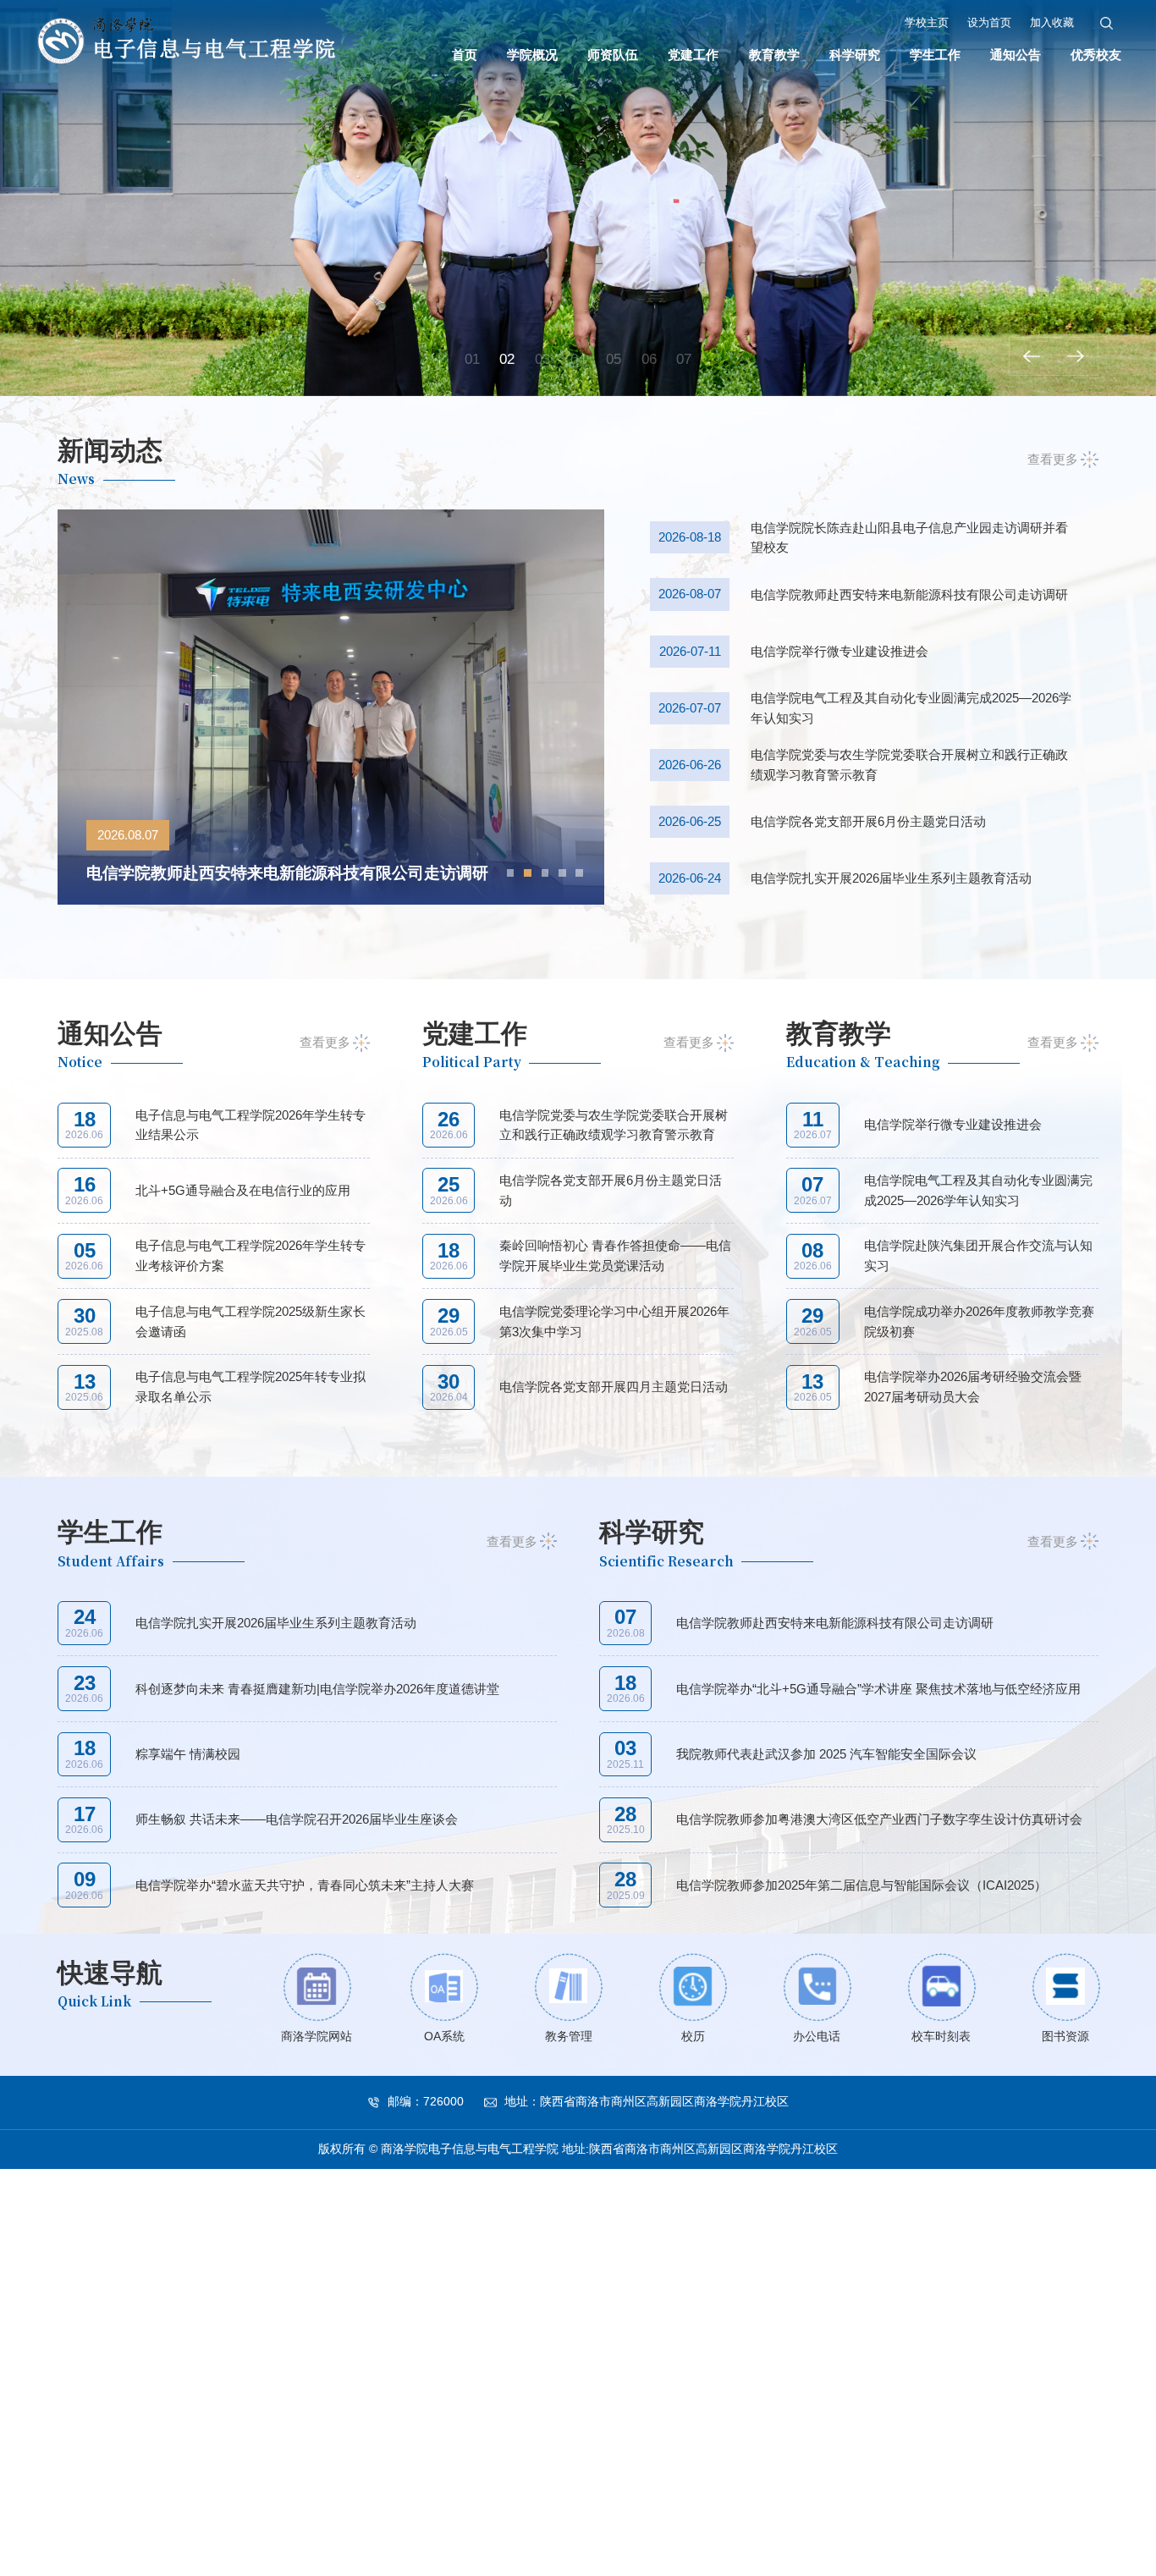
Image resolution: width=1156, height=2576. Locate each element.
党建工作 (693, 55)
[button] (1031, 356)
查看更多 (1053, 459)
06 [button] (649, 359)
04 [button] (578, 359)
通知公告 (1016, 55)
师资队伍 (613, 55)
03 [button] (542, 359)
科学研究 (855, 55)
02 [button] (507, 359)
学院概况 (532, 55)
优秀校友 (1096, 55)
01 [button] (472, 359)
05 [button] (614, 359)
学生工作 (935, 55)
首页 (465, 55)
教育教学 (774, 55)
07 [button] (684, 359)
